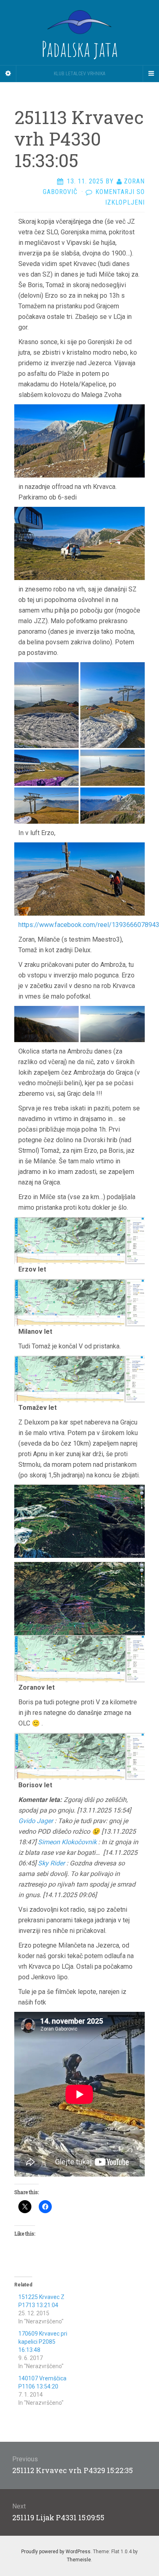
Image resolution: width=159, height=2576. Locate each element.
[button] (46, 705)
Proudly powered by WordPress (56, 2552)
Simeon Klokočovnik (67, 1842)
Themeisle (79, 2560)
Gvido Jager (36, 1821)
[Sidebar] (8, 74)
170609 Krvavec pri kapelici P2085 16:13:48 (43, 2342)
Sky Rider (51, 1863)
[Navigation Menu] (151, 74)
